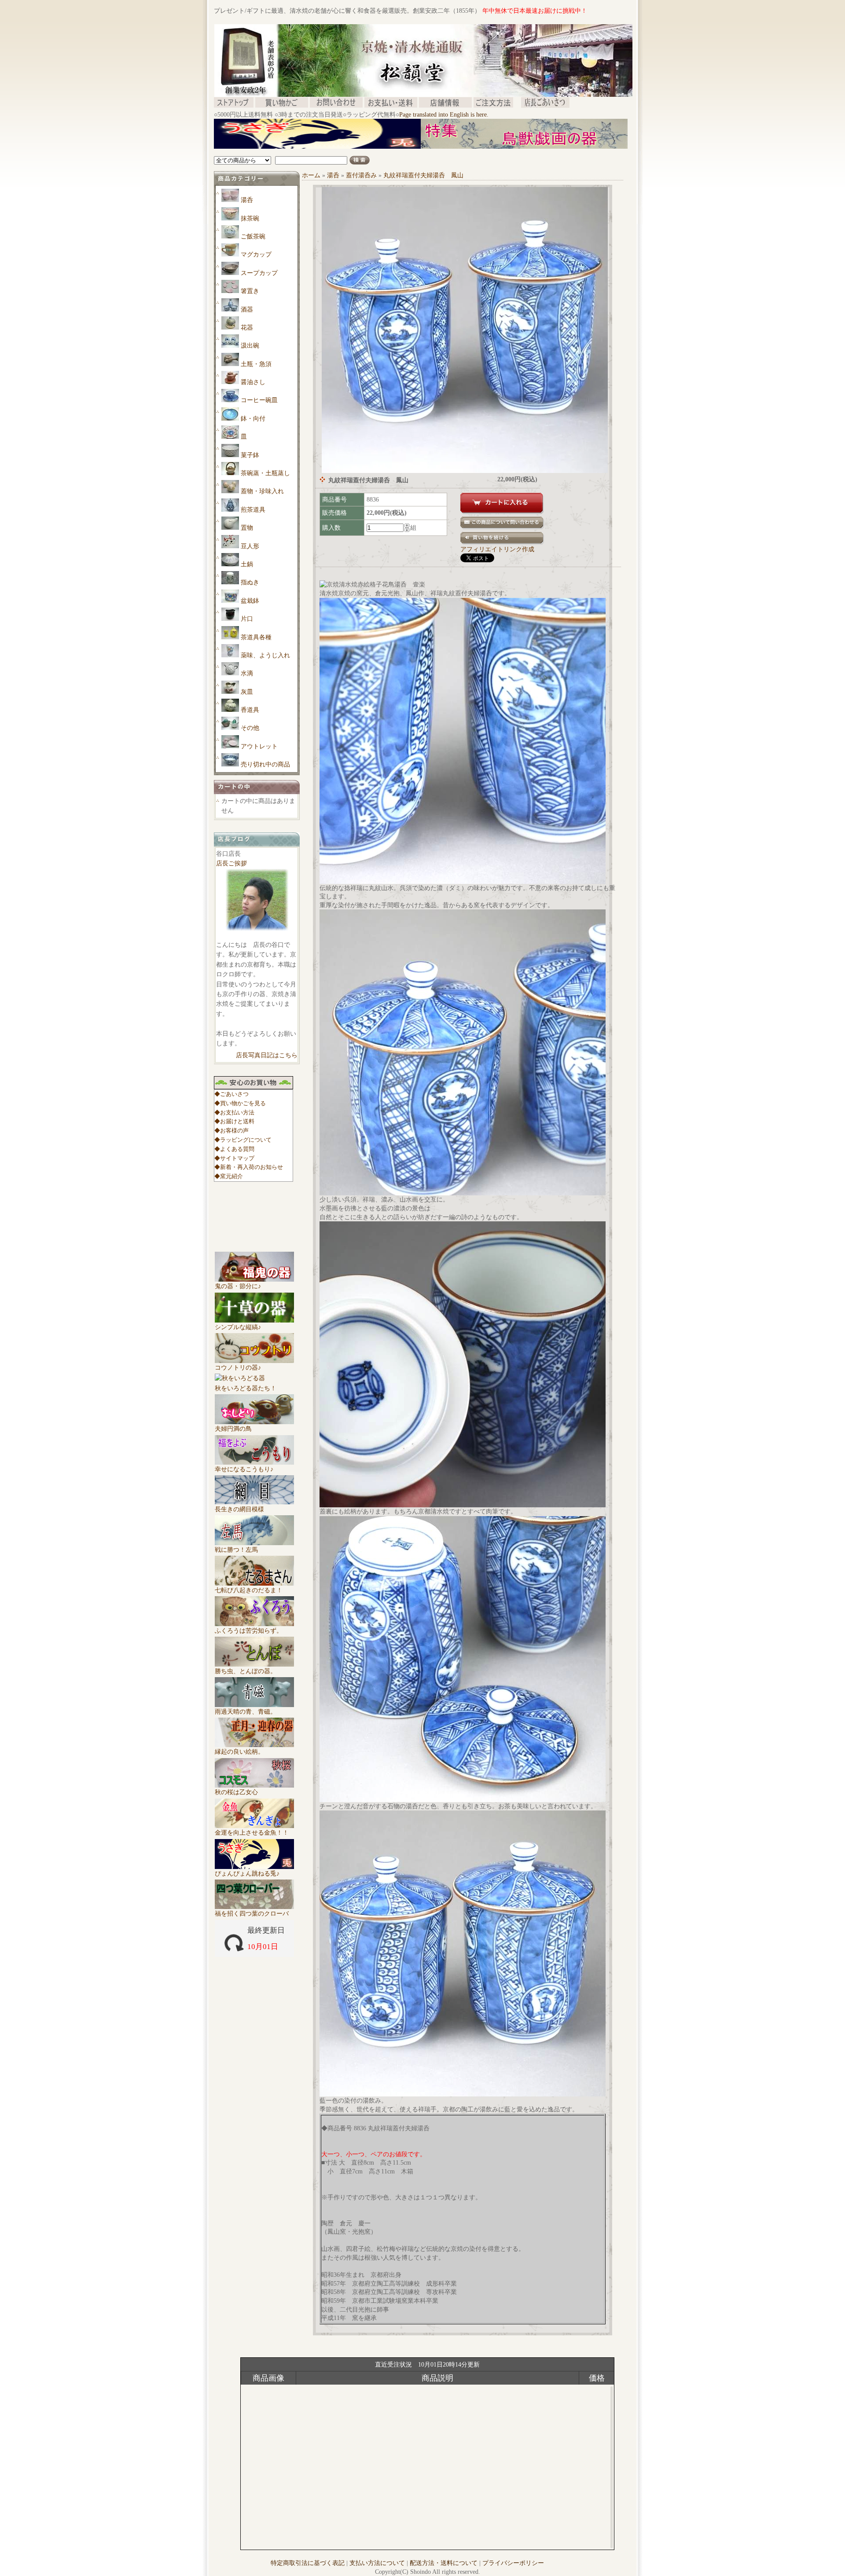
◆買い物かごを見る (240, 1103)
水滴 (247, 673)
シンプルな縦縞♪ (238, 1327)
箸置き (250, 291)
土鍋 (247, 564)
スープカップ (259, 273)
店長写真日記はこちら (267, 1055)
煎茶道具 (253, 510)
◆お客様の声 (231, 1130)
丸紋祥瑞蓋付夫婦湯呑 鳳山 (423, 175)
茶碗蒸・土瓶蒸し (265, 473)
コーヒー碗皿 (259, 400)
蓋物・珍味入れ (262, 491)
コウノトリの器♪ (238, 1368)
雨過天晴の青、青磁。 (246, 1712)
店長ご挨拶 (231, 863)
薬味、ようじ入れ (265, 655)
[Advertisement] (374, 152)
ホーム (311, 175)
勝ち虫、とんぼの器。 (246, 1671)
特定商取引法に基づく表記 (308, 2563)
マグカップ (256, 255)
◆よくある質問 (234, 1149)
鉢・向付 (253, 419)
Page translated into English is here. (444, 115)
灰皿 (247, 692)
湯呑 (247, 200)
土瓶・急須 (256, 364)
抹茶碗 (250, 218)
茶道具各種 (256, 637)
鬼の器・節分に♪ (238, 1286)
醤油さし (253, 382)
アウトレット (259, 746)
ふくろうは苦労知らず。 (249, 1631)
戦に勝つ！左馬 (236, 1550)
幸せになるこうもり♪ (244, 1469)
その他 (250, 728)
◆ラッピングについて (243, 1140)
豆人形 (250, 546)
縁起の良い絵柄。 (239, 1752)
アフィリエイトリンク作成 (497, 549)
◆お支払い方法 (234, 1112)
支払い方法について (377, 2563)
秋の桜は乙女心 (236, 1792)
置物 (247, 528)
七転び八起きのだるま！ (249, 1590)
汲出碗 (250, 346)
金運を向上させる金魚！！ (252, 1833)
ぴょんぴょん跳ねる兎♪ (247, 1874)
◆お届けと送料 (234, 1121)
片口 (247, 619)
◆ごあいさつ (231, 1094)
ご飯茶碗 (253, 236)
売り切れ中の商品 (265, 764)
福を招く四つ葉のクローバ (252, 1914)
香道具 (250, 710)
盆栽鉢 (250, 601)
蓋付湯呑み (361, 175)
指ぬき (250, 582)
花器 (247, 328)
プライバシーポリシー (513, 2563)
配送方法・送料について (444, 2563)
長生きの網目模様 (239, 1509)
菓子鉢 (250, 455)
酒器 (247, 310)
